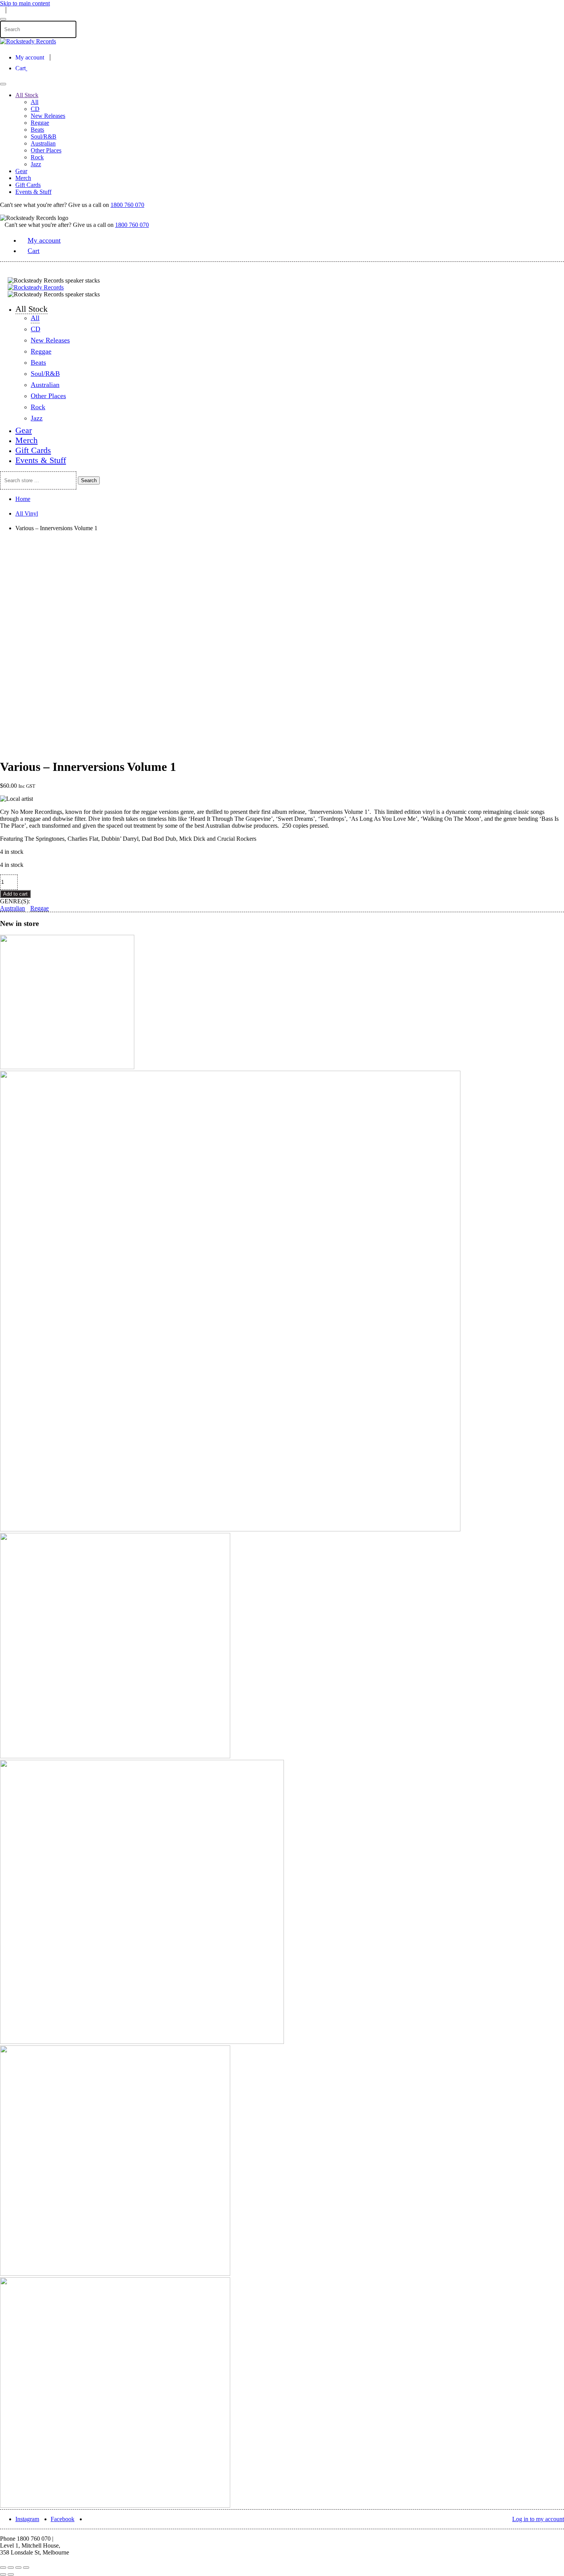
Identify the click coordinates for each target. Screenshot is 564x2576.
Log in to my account (538, 2519)
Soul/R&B (44, 136)
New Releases (48, 116)
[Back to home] (28, 41)
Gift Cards (28, 185)
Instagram (27, 2519)
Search (89, 480)
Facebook (63, 2519)
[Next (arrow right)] (11, 2574)
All (35, 102)
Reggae (40, 123)
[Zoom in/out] (26, 2568)
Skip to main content (25, 3)
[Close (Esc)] (3, 2568)
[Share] (11, 2568)
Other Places (46, 150)
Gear (21, 171)
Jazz (36, 164)
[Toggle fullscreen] (18, 2568)
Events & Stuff (33, 192)
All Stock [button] (31, 309)
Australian (43, 143)
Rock (37, 157)
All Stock (27, 95)
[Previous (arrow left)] (3, 2574)
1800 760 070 (127, 205)
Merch (23, 178)
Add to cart (15, 894)
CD (35, 109)
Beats (37, 130)
